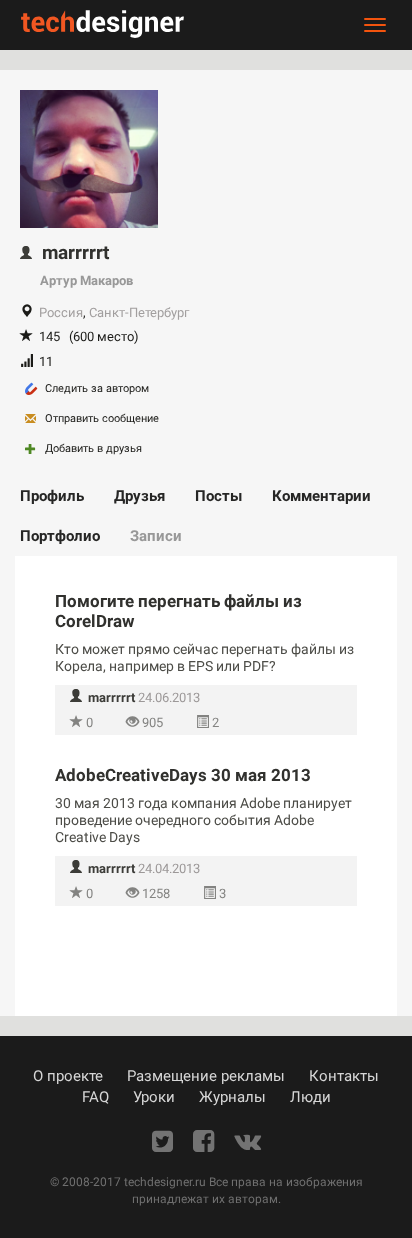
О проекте (68, 1076)
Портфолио (60, 536)
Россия (61, 312)
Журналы (232, 1097)
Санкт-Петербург (139, 312)
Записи (156, 536)
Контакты (344, 1076)
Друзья (139, 496)
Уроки (154, 1097)
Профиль (52, 496)
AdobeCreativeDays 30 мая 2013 (183, 775)
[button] (102, 697)
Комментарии (321, 496)
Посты (218, 496)
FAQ (95, 1097)
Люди (310, 1097)
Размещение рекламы (206, 1076)
